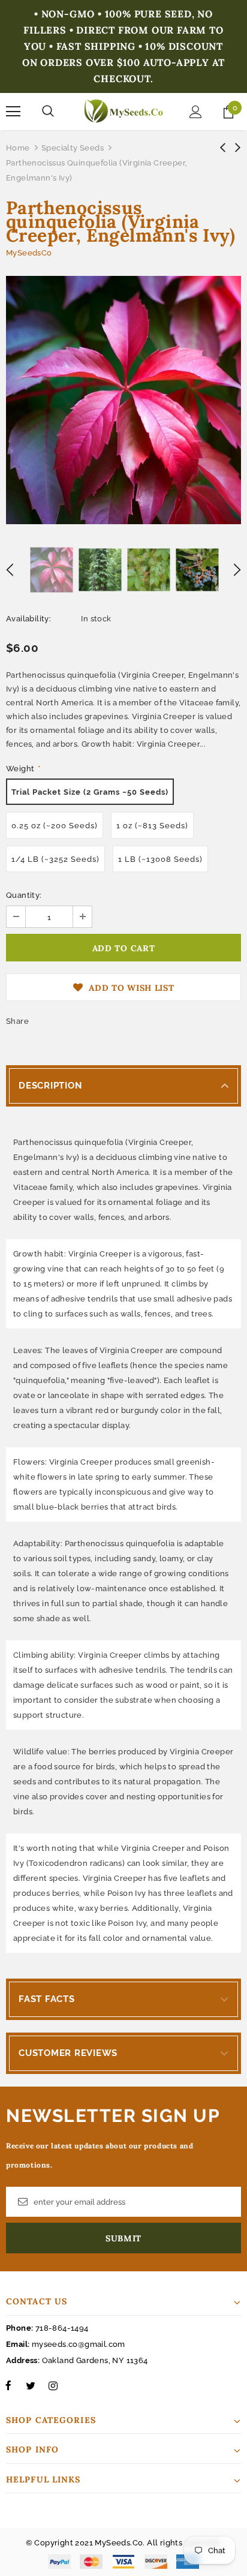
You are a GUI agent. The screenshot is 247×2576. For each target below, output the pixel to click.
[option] (123, 400)
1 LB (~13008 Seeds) (160, 859)
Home (18, 148)
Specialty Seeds (73, 148)
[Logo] (123, 111)
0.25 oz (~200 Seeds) (55, 826)
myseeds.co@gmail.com (79, 2344)
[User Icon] (196, 112)
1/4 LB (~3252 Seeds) (55, 859)
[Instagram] (53, 2385)
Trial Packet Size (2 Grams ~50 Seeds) (90, 792)
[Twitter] (31, 2385)
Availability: (28, 619)
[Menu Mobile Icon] (13, 112)
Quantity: (24, 895)
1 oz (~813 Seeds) (152, 826)
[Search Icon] (48, 112)
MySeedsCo (29, 253)
